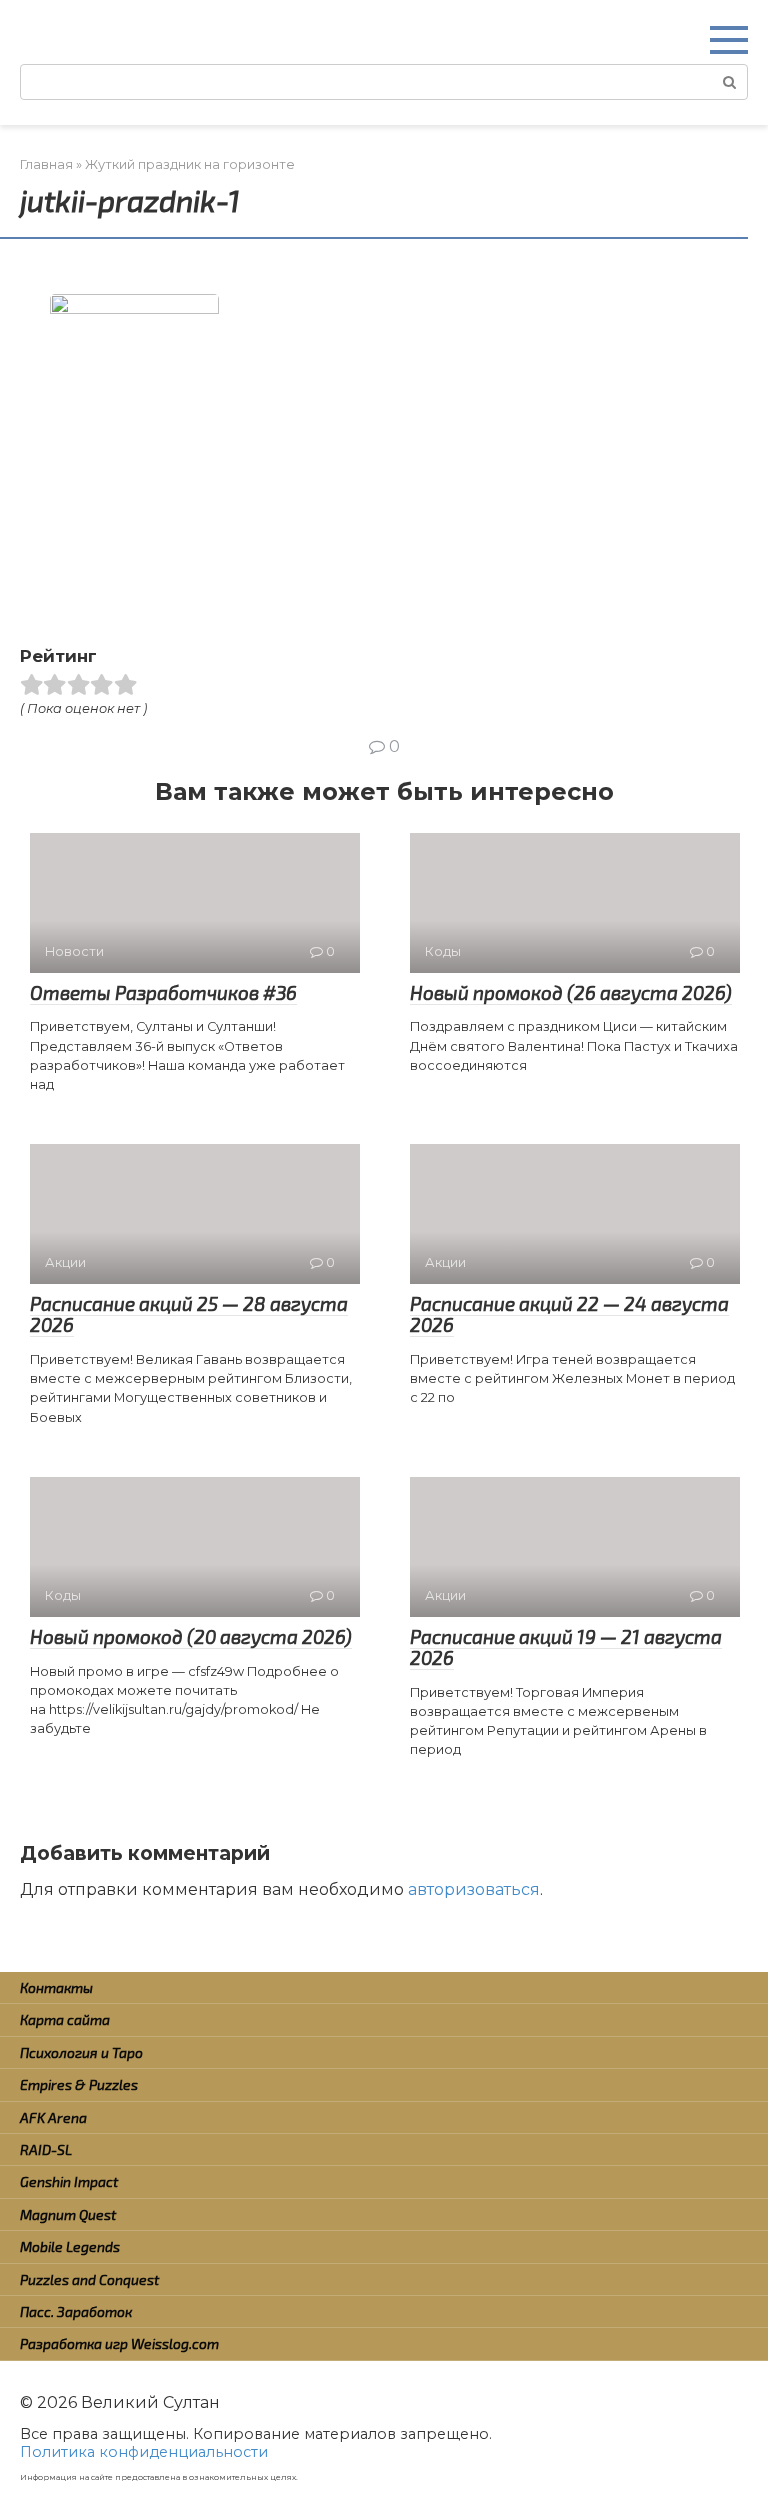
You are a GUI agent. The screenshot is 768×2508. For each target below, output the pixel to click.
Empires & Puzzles (79, 2084)
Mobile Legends (70, 2246)
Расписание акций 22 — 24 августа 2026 (569, 1314)
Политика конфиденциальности (144, 2452)
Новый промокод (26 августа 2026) (571, 992)
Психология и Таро (81, 2052)
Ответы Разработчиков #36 (163, 992)
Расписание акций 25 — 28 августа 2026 (189, 1314)
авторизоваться (474, 1889)
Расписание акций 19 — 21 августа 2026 (566, 1647)
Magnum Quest (68, 2214)
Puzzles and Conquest (89, 2279)
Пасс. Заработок (76, 2311)
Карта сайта (65, 2019)
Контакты (56, 1987)
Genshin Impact (69, 2181)
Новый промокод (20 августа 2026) (191, 1636)
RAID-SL (46, 2149)
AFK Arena (53, 2117)
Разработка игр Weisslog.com (119, 2343)
